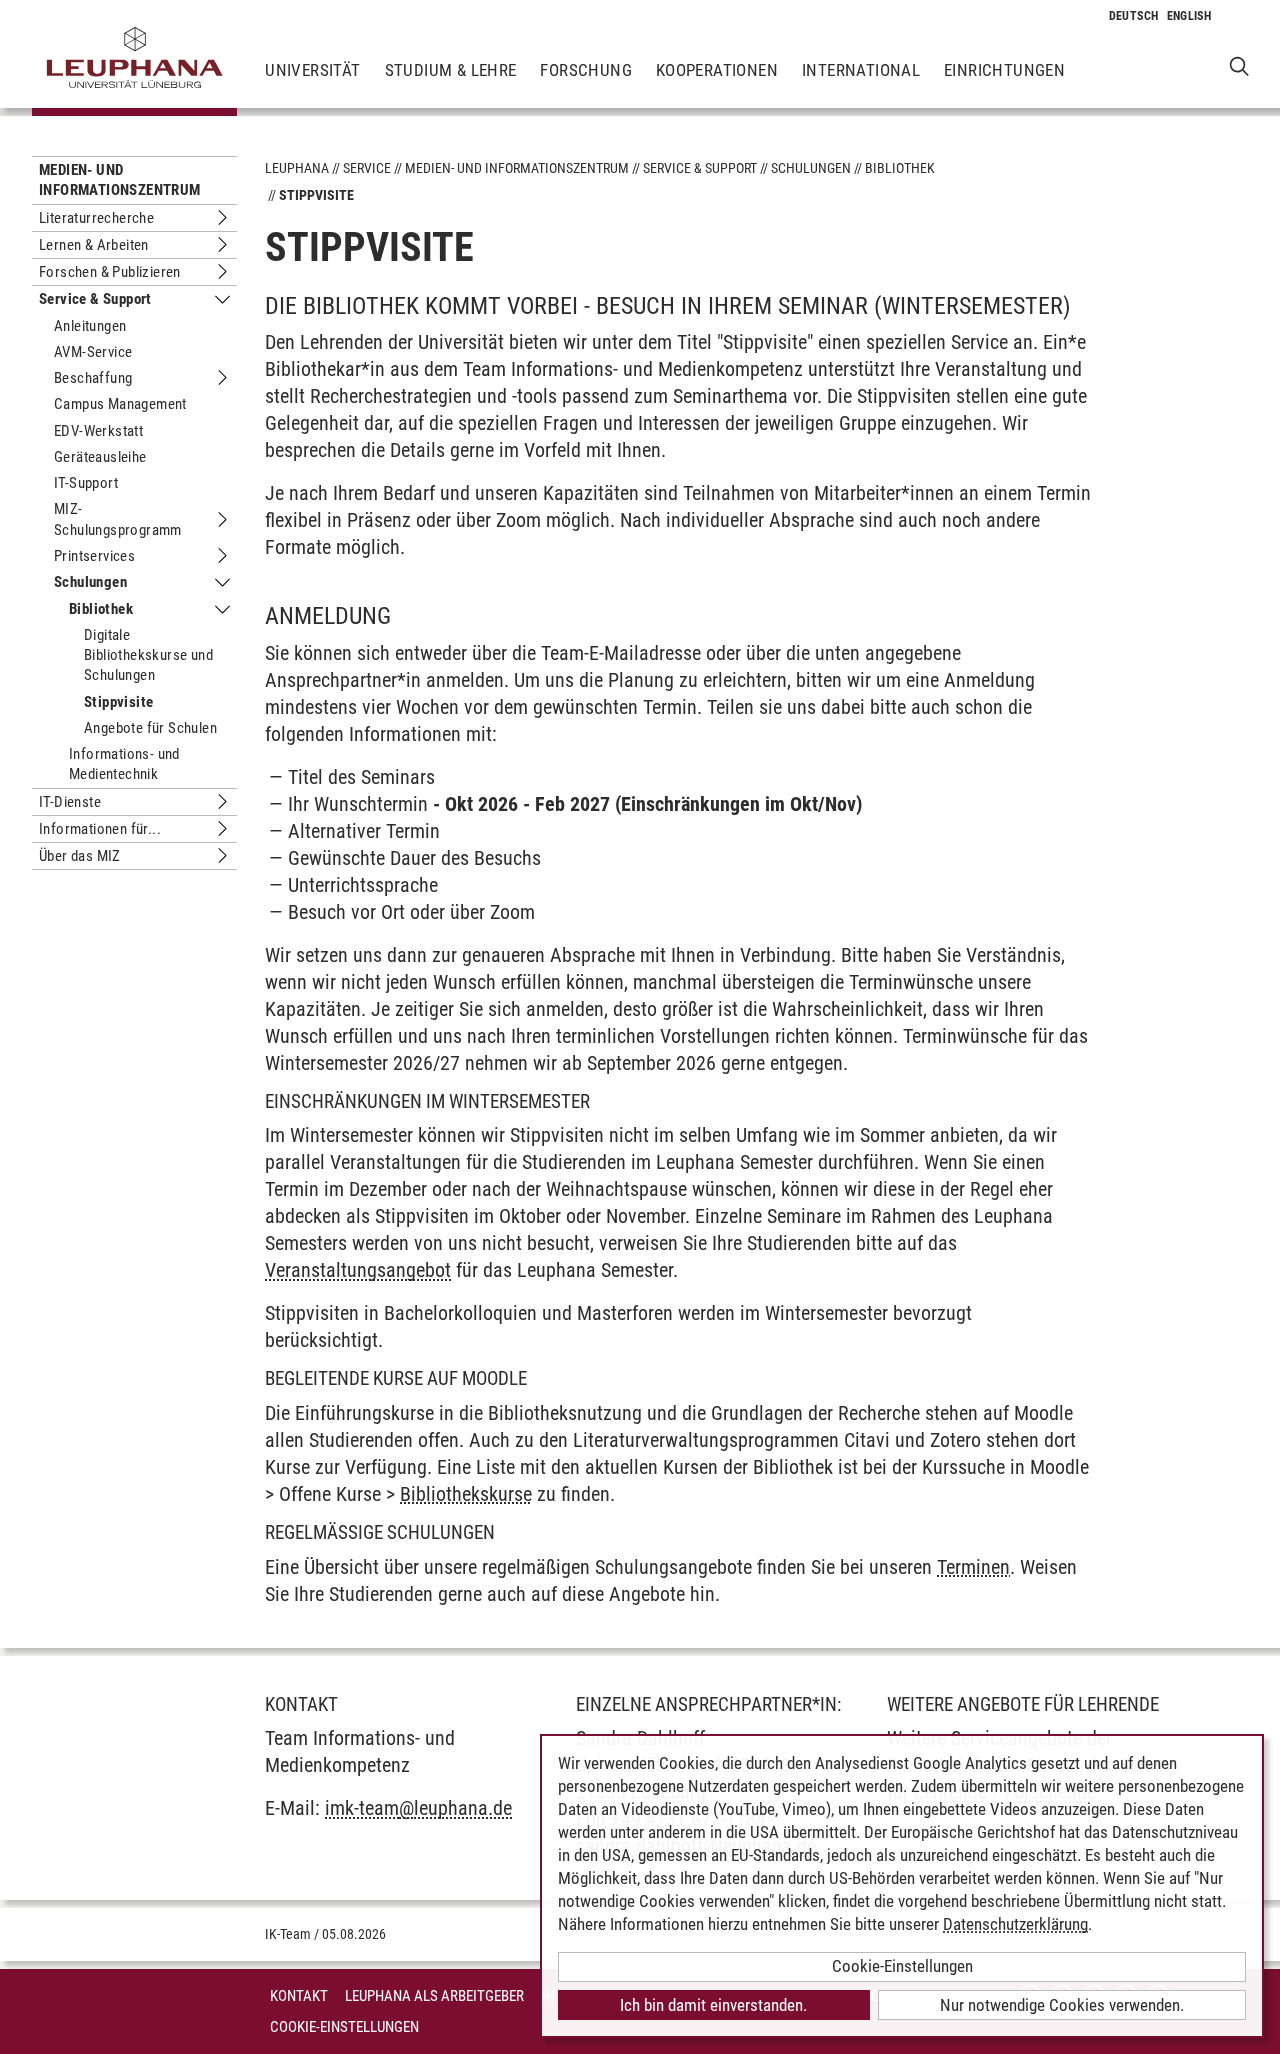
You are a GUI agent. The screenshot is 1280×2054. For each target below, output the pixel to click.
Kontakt (299, 1996)
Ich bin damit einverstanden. (713, 2005)
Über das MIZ (80, 856)
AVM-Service (93, 352)
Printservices (94, 556)
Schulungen (90, 582)
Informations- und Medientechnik (124, 764)
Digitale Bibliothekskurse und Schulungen (148, 655)
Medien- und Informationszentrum (120, 180)
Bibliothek (101, 609)
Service (367, 168)
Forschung (586, 70)
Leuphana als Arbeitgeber (434, 1996)
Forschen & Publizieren (110, 272)
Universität (312, 70)
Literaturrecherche (96, 218)
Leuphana (297, 168)
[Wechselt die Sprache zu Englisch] (1189, 16)
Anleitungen (90, 326)
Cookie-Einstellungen (344, 2027)
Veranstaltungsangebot (358, 1270)
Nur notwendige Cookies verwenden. (1062, 2005)
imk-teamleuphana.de (418, 1808)
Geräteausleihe (100, 457)
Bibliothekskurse (466, 1494)
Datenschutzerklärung (1015, 1924)
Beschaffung (93, 378)
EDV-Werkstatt (98, 431)
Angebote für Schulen (150, 728)
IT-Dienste (70, 802)
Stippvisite (118, 702)
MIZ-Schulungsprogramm (118, 519)
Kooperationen (717, 70)
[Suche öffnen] (1239, 65)
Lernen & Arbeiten (94, 245)
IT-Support (86, 483)
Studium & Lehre (451, 70)
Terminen (973, 1567)
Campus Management (120, 404)
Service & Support (95, 299)
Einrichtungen (1004, 70)
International (861, 70)
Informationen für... (100, 829)
